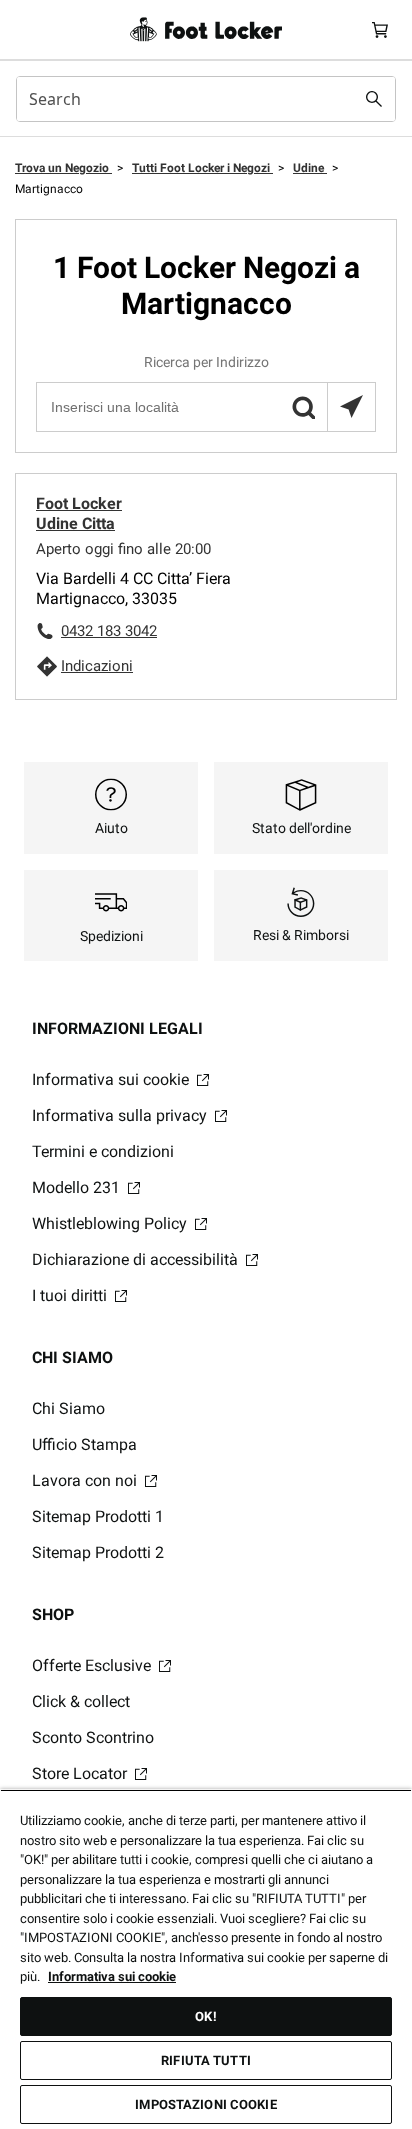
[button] (303, 407)
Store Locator (81, 1773)
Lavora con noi (86, 1480)
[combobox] (206, 99)
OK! (205, 2016)
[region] (206, 1959)
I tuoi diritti (71, 1295)
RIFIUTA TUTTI (206, 2060)
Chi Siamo (68, 1408)
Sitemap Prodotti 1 (98, 1516)
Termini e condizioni (103, 1151)
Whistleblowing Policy (111, 1223)
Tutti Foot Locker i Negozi (202, 168)
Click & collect (81, 1701)
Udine (310, 168)
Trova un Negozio (63, 168)
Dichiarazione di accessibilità (137, 1259)
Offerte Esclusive (93, 1665)
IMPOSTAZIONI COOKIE (205, 2104)
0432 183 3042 (109, 631)
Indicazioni (97, 666)
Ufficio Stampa (84, 1444)
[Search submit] (374, 99)
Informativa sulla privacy (121, 1115)
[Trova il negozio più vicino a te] (351, 407)
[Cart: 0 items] (380, 29)
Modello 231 (78, 1187)
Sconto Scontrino (93, 1737)
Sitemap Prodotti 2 (98, 1552)
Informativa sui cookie (112, 1079)
